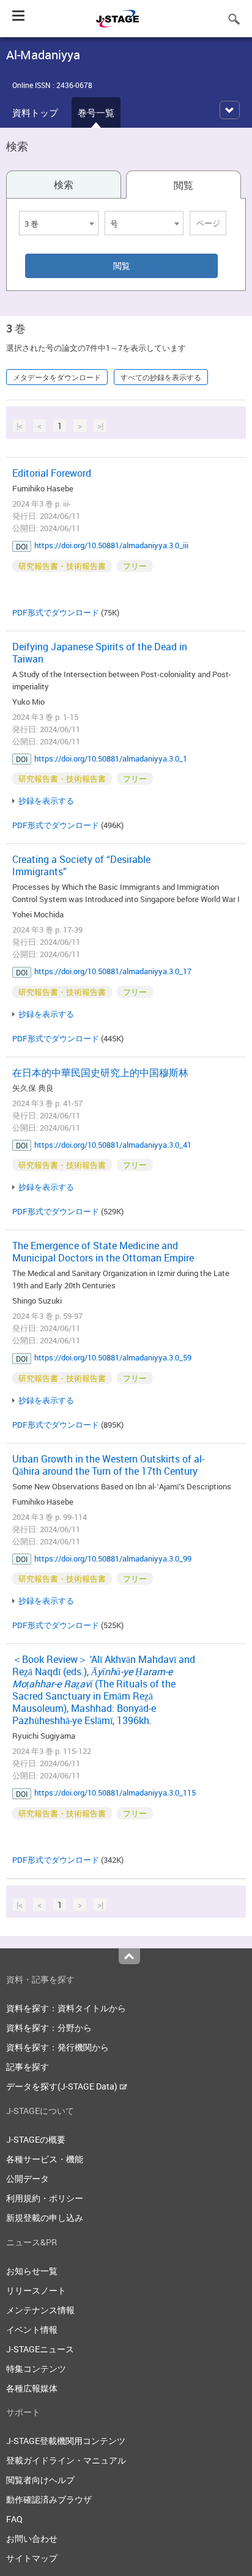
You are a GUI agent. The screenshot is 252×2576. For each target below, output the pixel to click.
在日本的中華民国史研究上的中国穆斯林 (100, 1073)
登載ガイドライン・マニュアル (66, 2460)
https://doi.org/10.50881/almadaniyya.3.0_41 (113, 1145)
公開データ (28, 2178)
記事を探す (28, 2067)
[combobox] (59, 223)
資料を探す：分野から (49, 2027)
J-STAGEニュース (40, 2349)
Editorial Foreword (52, 473)
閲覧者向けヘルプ (40, 2480)
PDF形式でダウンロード (56, 612)
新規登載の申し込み (45, 2218)
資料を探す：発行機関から (57, 2047)
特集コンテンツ (36, 2369)
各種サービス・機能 (45, 2159)
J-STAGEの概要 (36, 2139)
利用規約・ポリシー (45, 2198)
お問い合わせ (32, 2538)
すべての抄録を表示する (161, 377)
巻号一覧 (96, 112)
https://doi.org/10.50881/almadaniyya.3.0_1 (111, 758)
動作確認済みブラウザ (49, 2499)
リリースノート (36, 2290)
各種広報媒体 (32, 2388)
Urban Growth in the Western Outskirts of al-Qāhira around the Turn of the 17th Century (108, 1465)
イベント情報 (32, 2329)
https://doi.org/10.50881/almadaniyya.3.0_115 (115, 1793)
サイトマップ (32, 2558)
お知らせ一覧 (32, 2271)
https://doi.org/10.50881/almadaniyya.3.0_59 (113, 1357)
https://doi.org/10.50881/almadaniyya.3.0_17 (113, 971)
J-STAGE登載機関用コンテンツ (66, 2441)
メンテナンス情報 (40, 2310)
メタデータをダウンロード (57, 377)
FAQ (14, 2519)
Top (129, 1956)
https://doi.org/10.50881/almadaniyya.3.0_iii (111, 545)
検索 (64, 185)
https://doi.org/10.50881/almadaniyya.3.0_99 (113, 1558)
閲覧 (183, 185)
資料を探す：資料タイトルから (66, 2008)
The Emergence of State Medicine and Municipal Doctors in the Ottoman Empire (103, 1252)
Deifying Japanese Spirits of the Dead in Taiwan (100, 653)
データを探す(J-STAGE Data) (63, 2086)
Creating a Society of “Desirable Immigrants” (81, 865)
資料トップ (35, 112)
